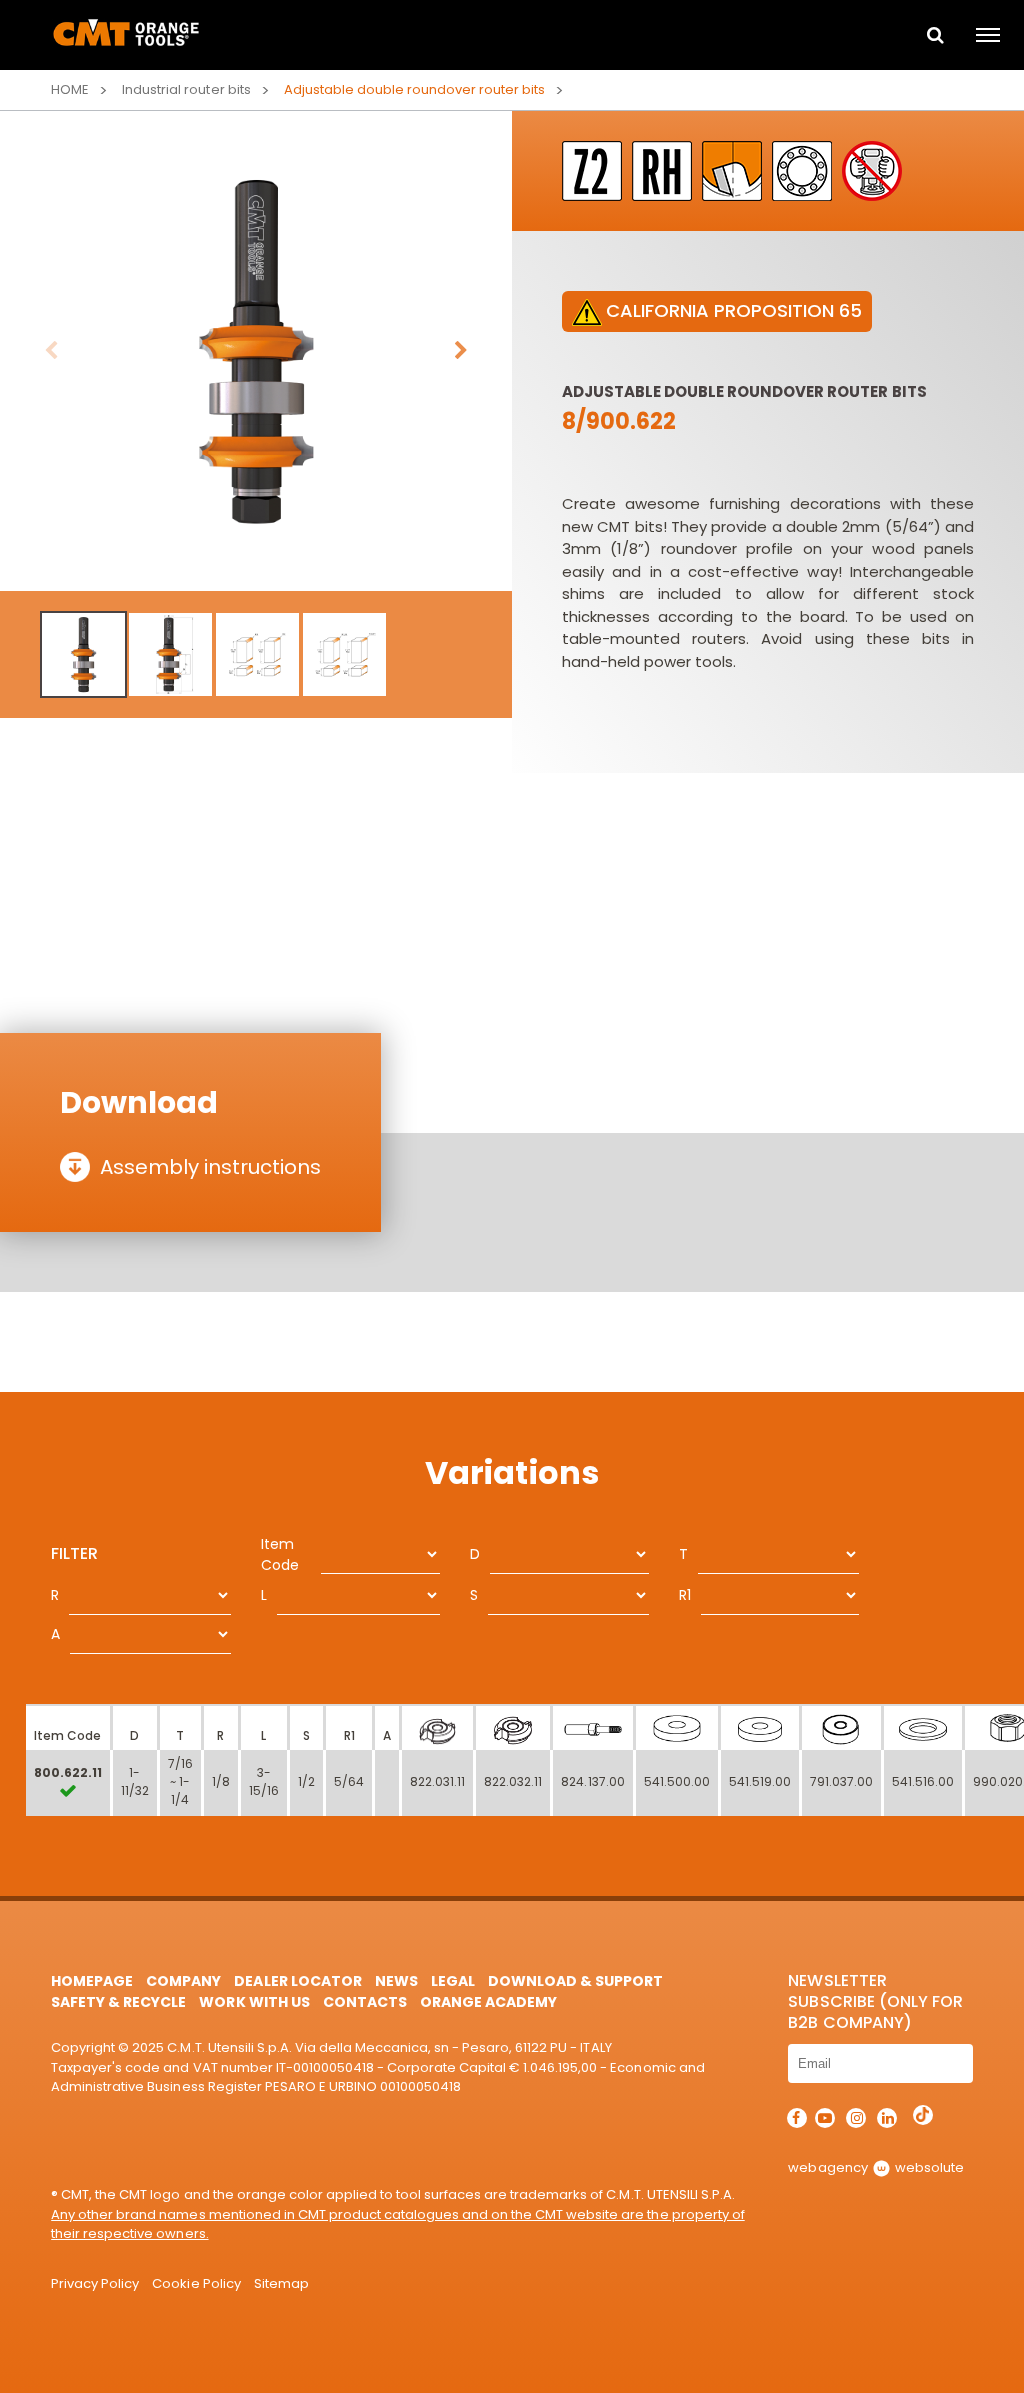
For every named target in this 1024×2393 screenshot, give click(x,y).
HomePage (92, 1981)
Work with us (254, 2002)
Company (183, 1981)
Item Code (280, 1554)
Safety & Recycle (118, 2002)
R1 (685, 1595)
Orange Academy (488, 2002)
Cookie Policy (196, 2283)
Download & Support (575, 1981)
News (396, 1981)
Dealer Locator (297, 1981)
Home (70, 89)
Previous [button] (51, 351)
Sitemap (281, 2283)
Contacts (365, 2002)
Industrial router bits (186, 89)
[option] (256, 351)
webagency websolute (875, 2167)
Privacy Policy (95, 2283)
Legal (453, 1981)
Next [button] (461, 351)
